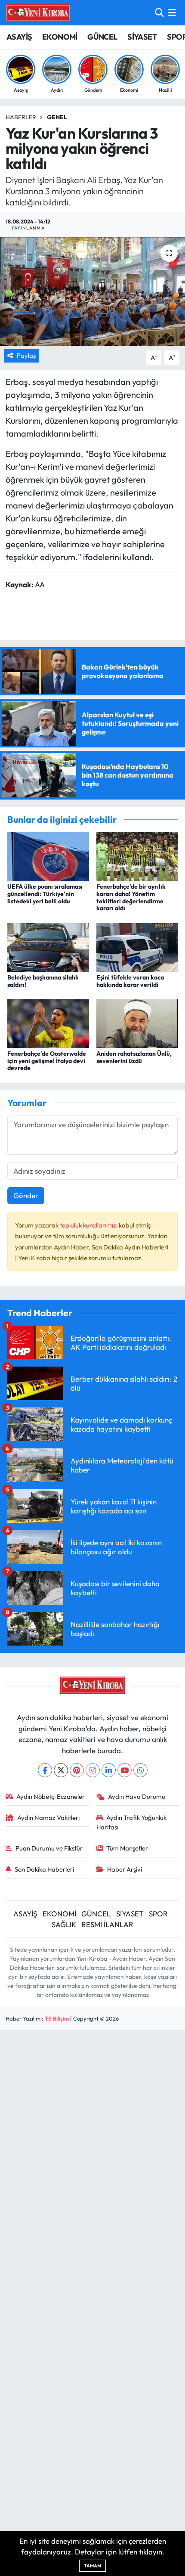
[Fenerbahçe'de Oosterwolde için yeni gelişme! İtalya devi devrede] (48, 1023)
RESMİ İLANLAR (107, 1924)
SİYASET (142, 37)
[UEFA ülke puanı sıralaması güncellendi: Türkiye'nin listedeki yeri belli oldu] (48, 856)
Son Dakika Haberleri (44, 1869)
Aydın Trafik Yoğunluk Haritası (132, 1822)
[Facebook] (45, 1770)
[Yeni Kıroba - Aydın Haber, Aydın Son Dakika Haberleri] (38, 12)
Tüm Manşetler (127, 1848)
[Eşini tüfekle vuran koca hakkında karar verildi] (137, 947)
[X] (61, 1770)
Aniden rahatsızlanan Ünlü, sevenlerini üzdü (134, 1057)
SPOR (158, 1914)
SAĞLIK (64, 1924)
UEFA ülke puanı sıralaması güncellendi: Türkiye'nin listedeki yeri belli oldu (45, 894)
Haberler (21, 117)
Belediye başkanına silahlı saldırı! (43, 981)
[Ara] (159, 13)
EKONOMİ (60, 37)
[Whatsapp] (140, 1770)
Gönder (26, 1195)
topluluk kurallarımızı (89, 1225)
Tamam (92, 2566)
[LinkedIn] (109, 1770)
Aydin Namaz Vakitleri (48, 1818)
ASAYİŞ (19, 37)
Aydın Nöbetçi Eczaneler (51, 1796)
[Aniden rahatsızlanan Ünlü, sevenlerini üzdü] (137, 1023)
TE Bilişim (57, 2018)
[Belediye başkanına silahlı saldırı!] (48, 947)
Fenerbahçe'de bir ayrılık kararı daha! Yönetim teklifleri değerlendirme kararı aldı (131, 897)
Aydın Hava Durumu (137, 1796)
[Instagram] (93, 1770)
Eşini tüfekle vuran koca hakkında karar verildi (130, 981)
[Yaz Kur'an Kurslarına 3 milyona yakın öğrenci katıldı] (92, 291)
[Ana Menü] (172, 13)
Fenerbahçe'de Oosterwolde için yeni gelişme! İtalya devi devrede (47, 1061)
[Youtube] (125, 1770)
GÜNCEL (102, 37)
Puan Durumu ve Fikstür (49, 1848)
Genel (57, 117)
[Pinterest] (77, 1770)
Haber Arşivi (125, 1869)
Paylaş (26, 355)
